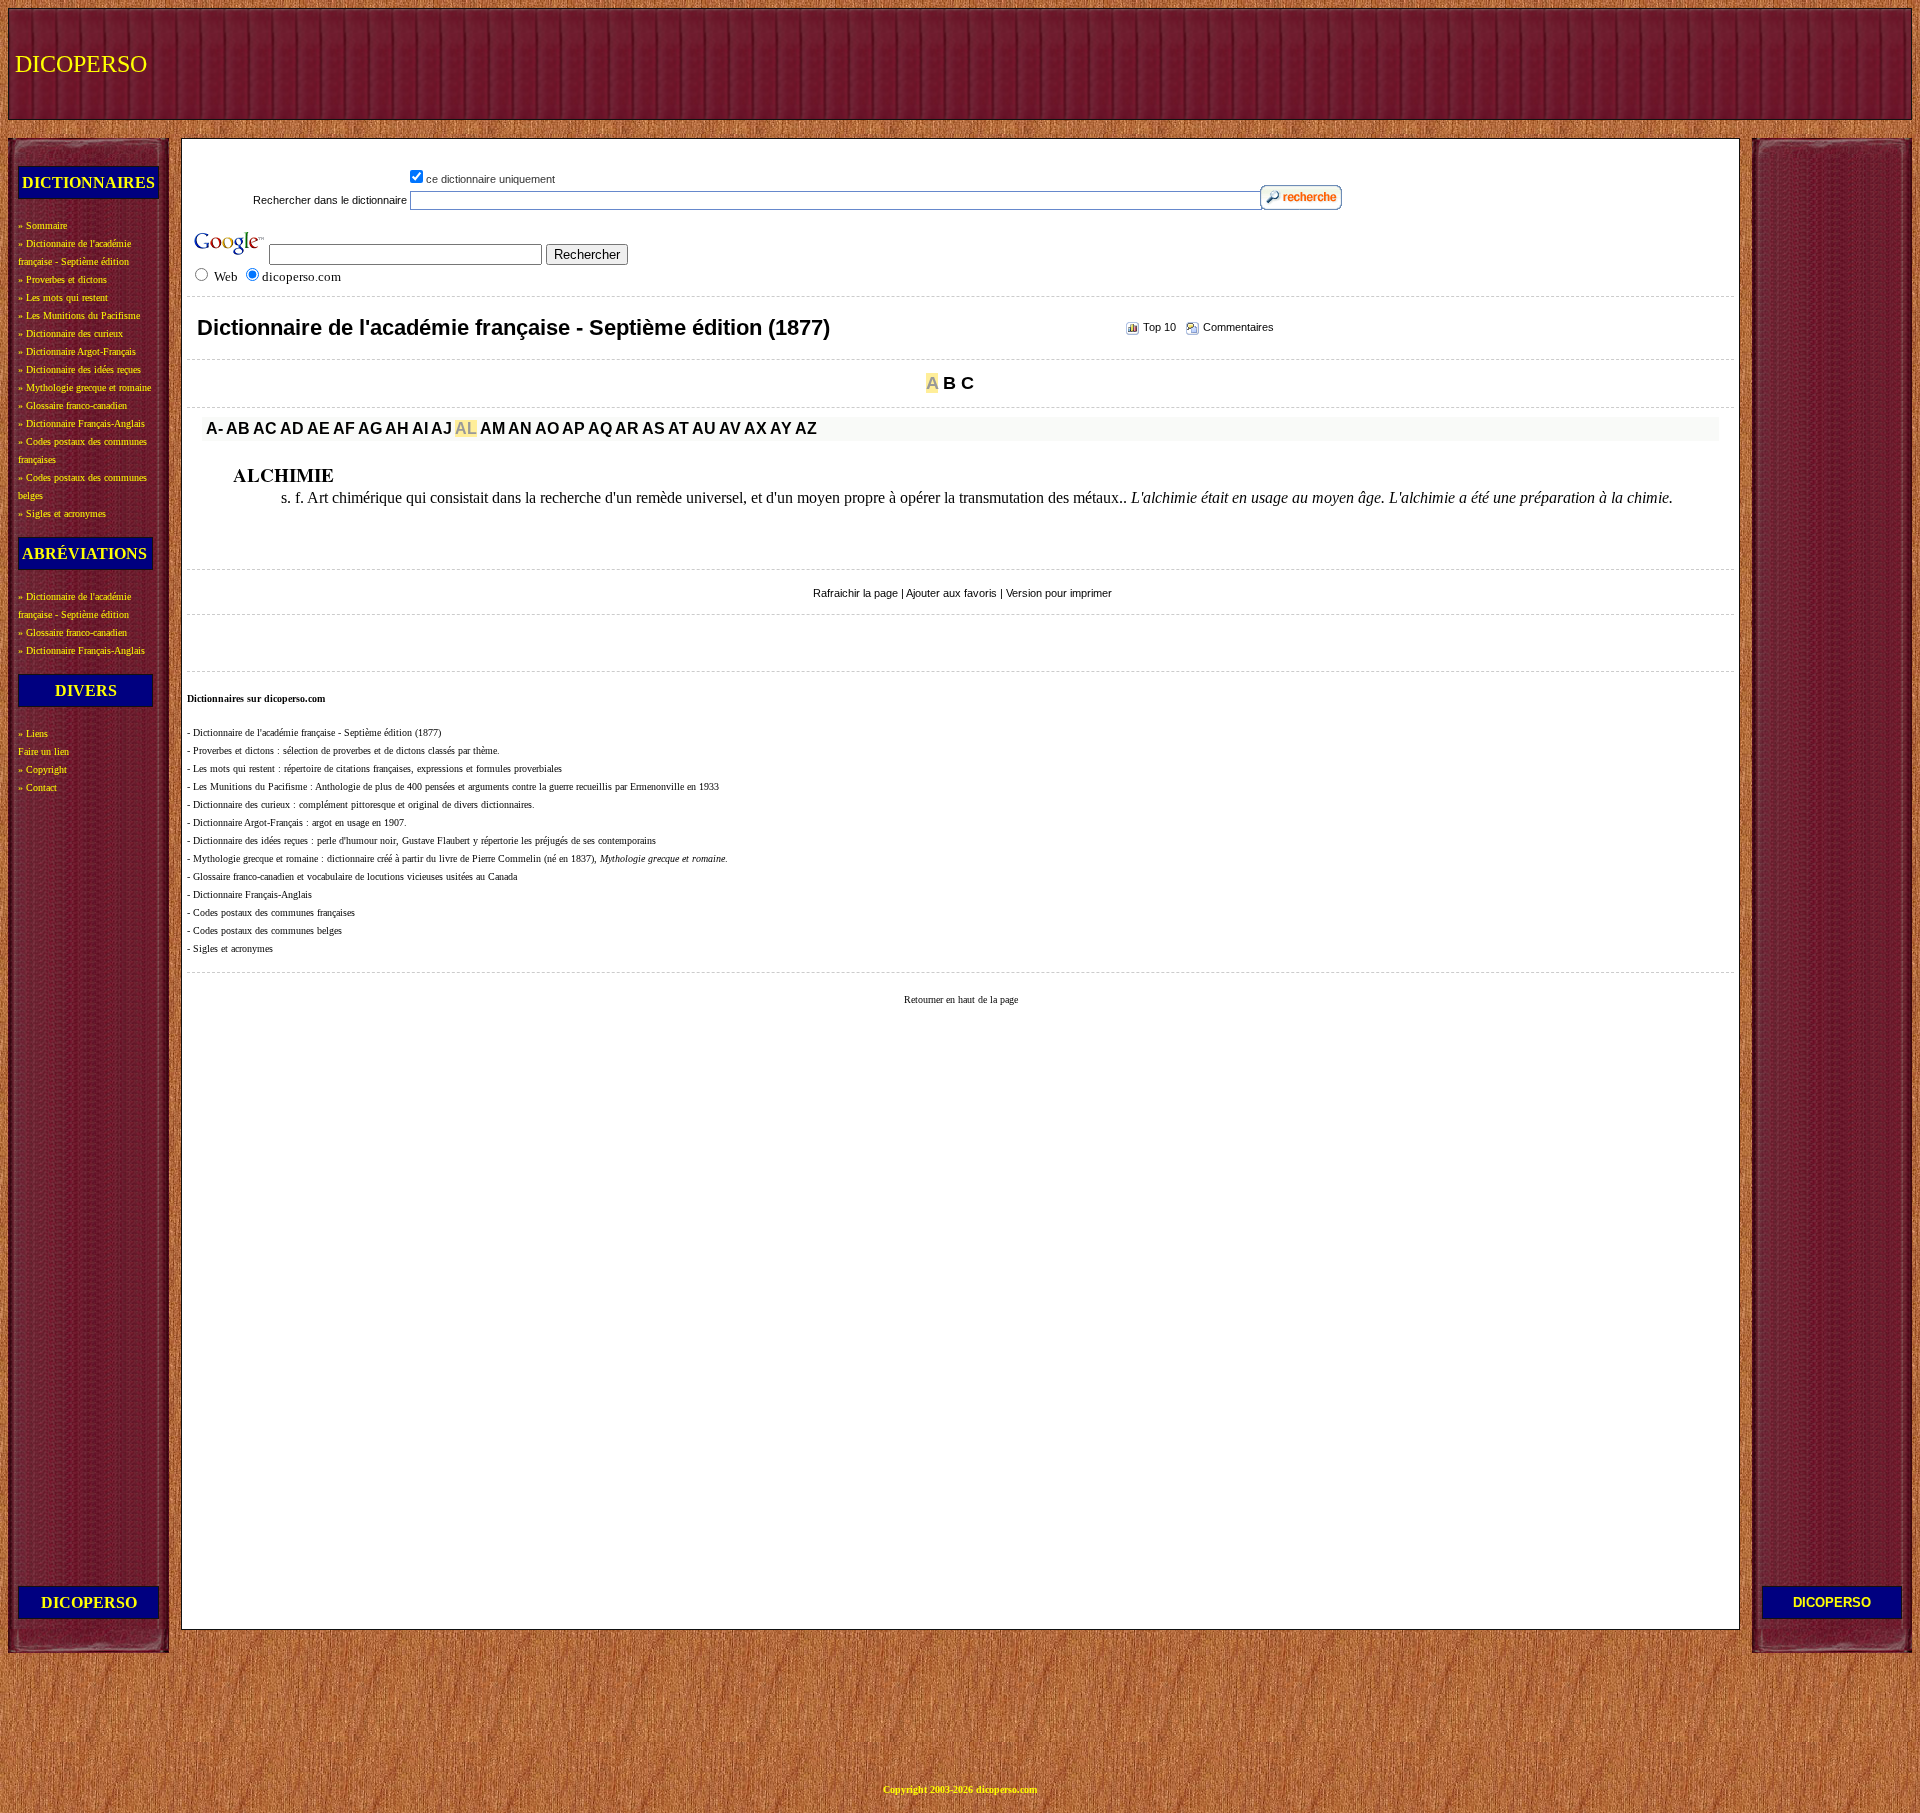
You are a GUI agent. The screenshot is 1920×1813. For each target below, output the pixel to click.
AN (520, 428)
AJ (441, 428)
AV (730, 428)
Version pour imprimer (1059, 593)
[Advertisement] (1537, 62)
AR (627, 428)
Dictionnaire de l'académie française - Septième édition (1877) (513, 327)
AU (704, 428)
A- (214, 428)
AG (370, 428)
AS (653, 428)
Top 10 (1159, 327)
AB (238, 428)
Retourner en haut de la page (961, 999)
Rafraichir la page (855, 593)
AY (781, 428)
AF (344, 428)
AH (397, 428)
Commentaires (1238, 327)
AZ (806, 428)
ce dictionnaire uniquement (490, 179)
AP (573, 428)
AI (420, 428)
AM (492, 428)
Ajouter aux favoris (951, 593)
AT (678, 428)
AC (265, 428)
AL (466, 428)
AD (292, 428)
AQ (600, 428)
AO (547, 428)
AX (755, 428)
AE (318, 428)
